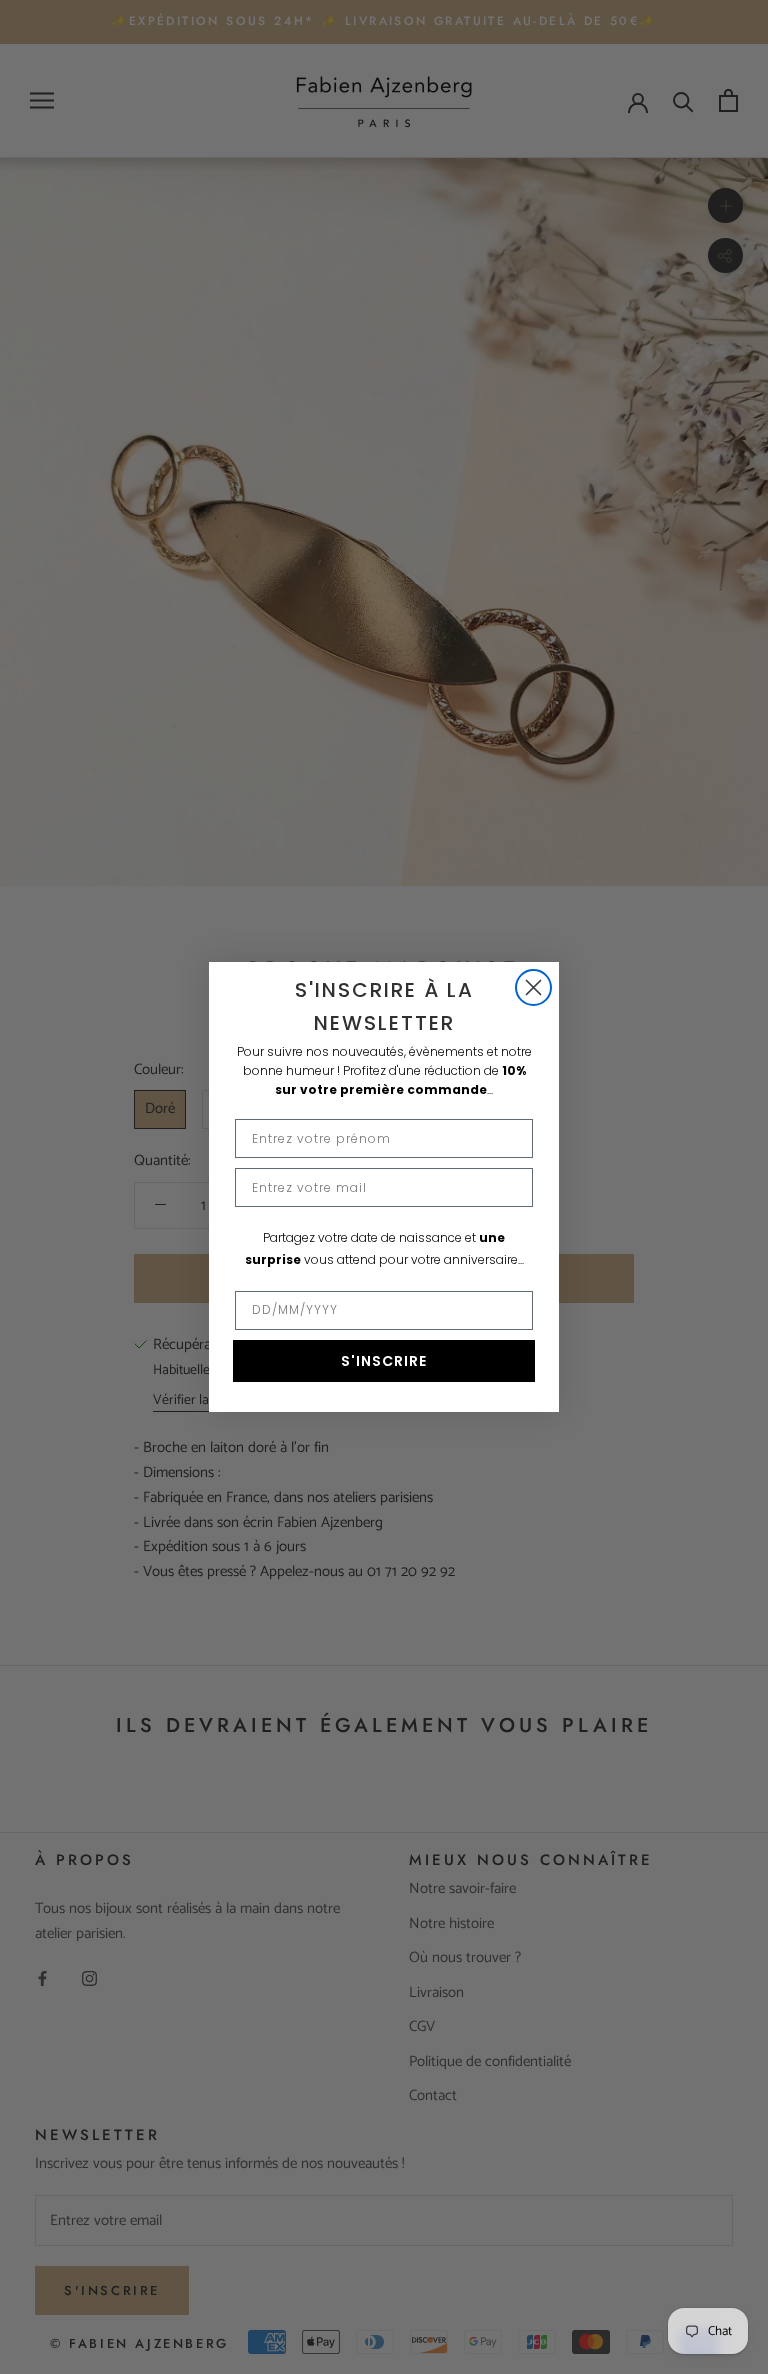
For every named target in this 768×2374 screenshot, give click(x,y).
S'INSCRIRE (384, 1361)
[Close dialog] (533, 987)
